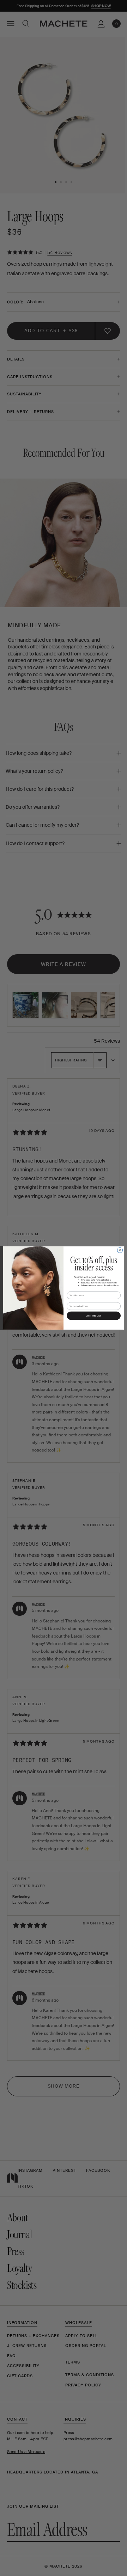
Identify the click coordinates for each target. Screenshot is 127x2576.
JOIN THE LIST (94, 1316)
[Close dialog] (120, 1250)
